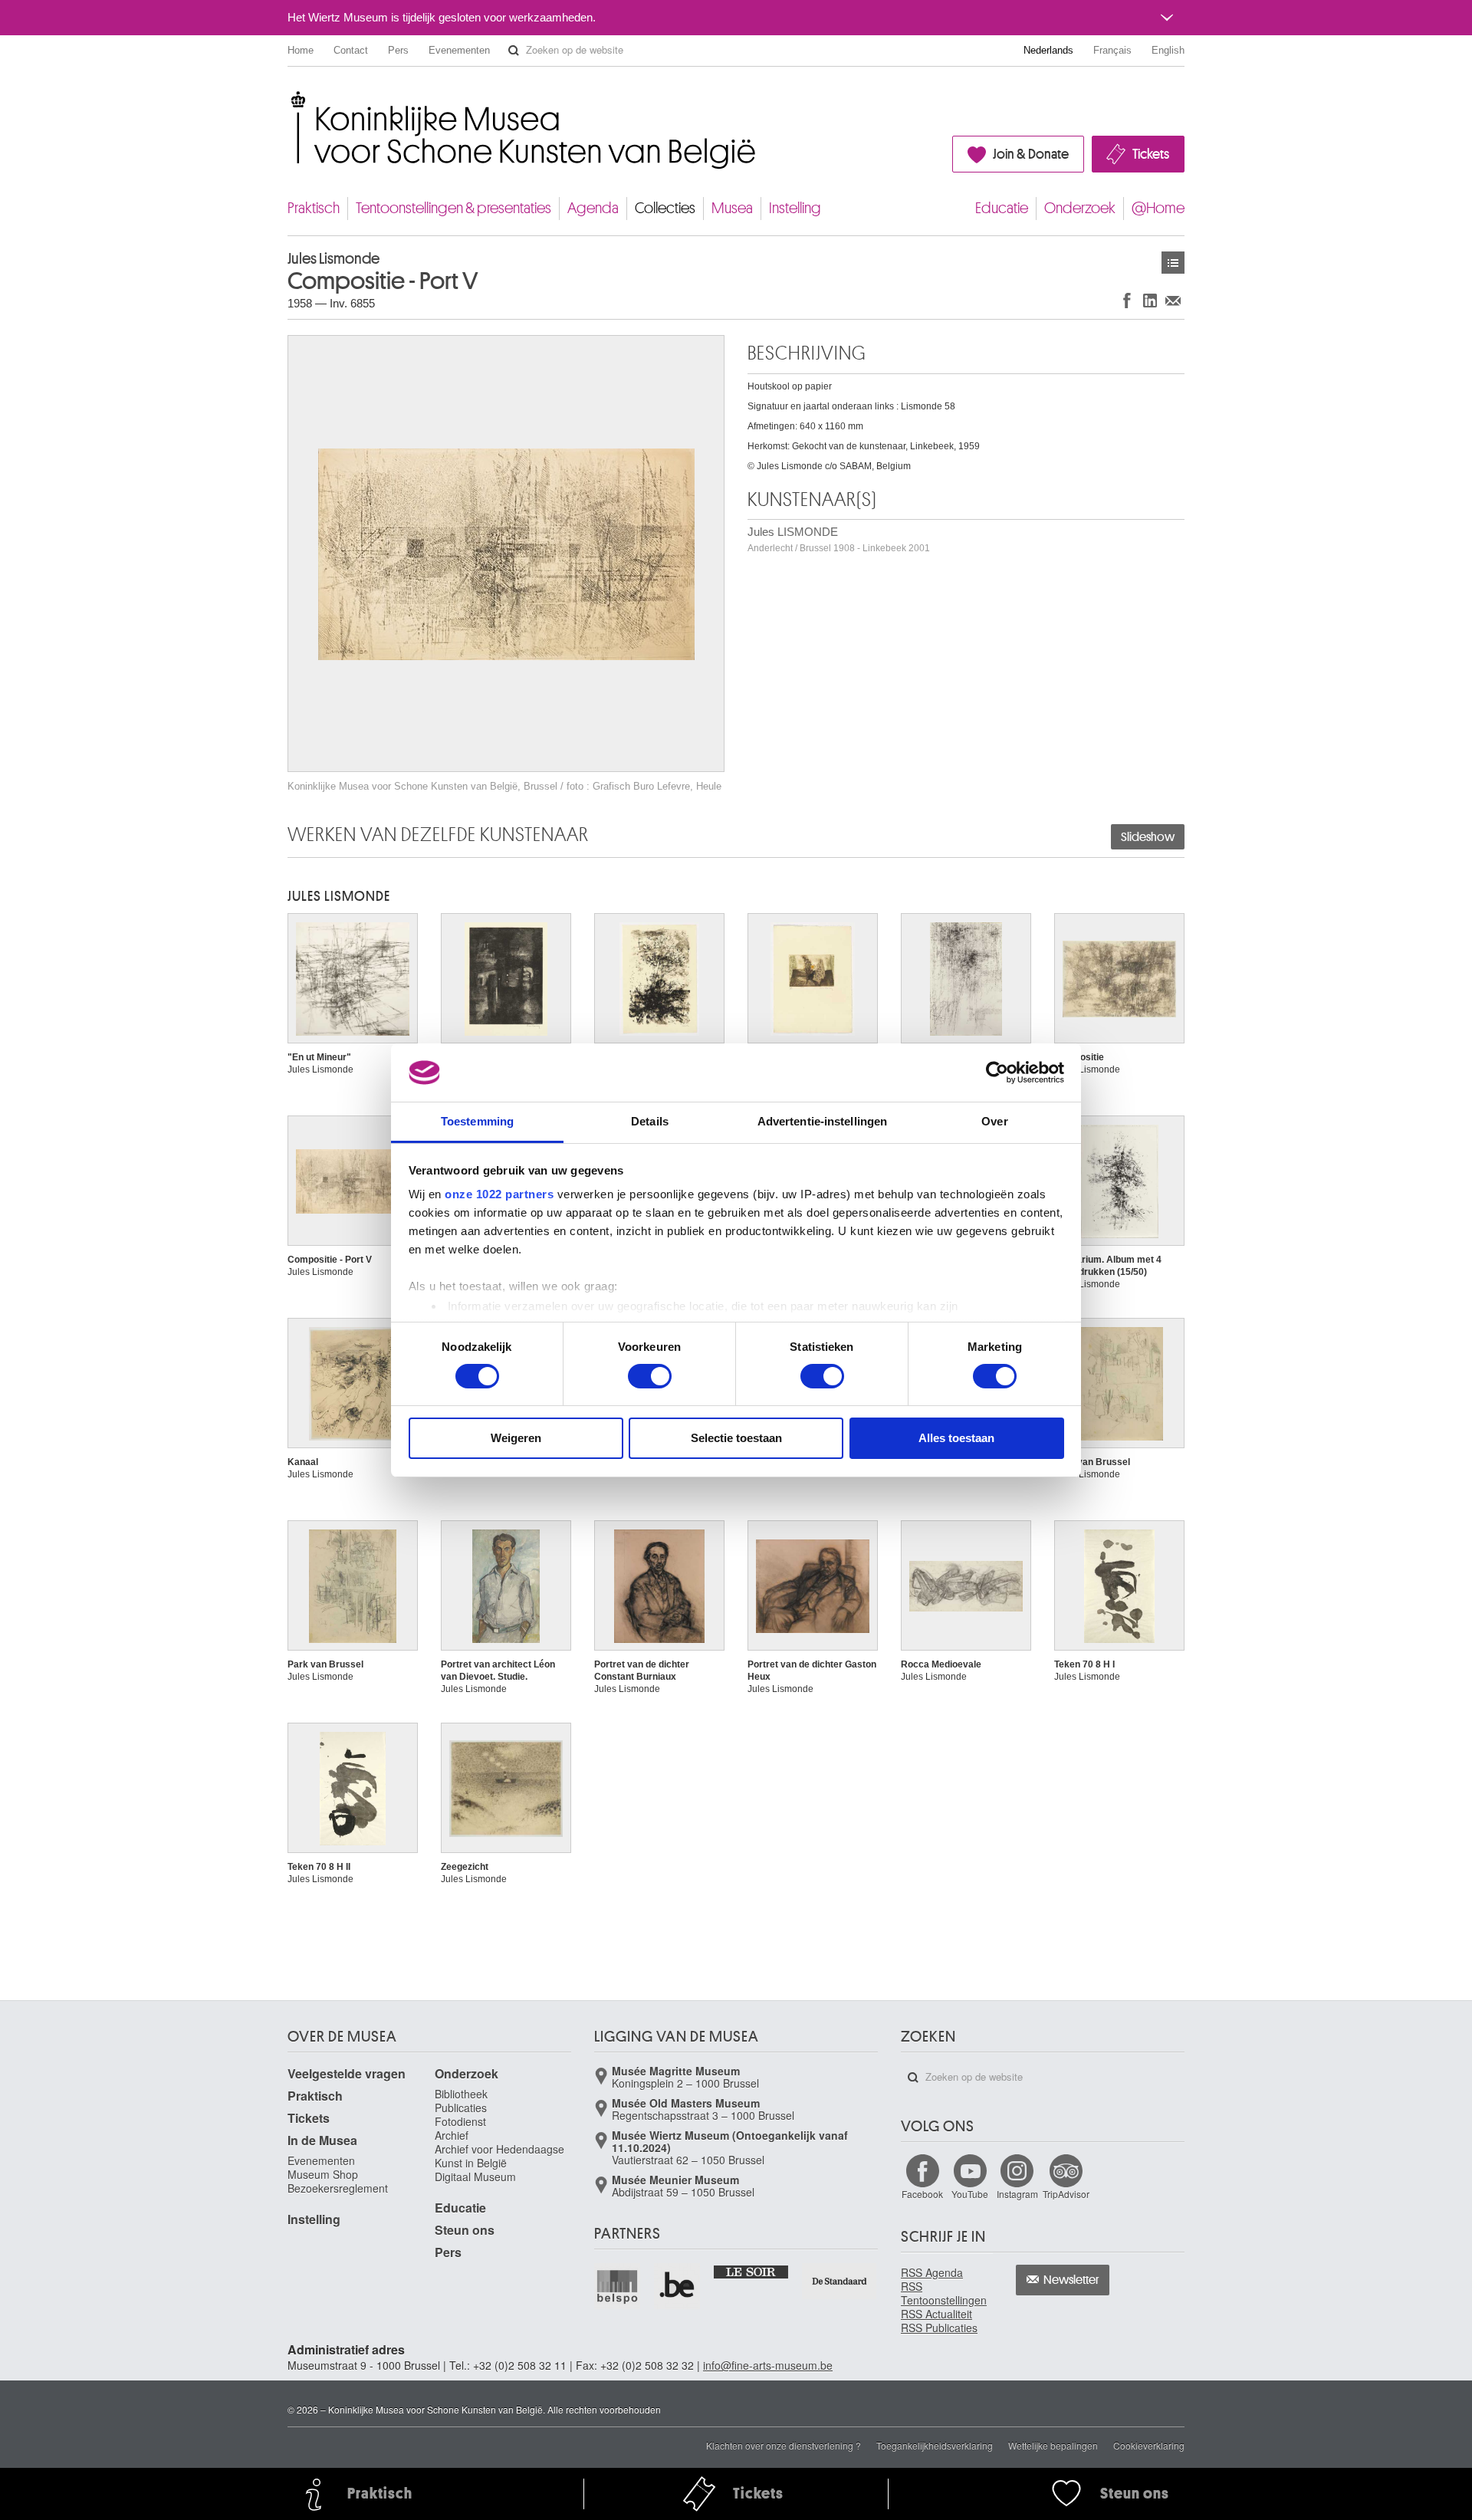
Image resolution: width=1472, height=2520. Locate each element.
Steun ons (465, 2230)
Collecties (665, 208)
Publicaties (461, 2108)
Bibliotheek (461, 2094)
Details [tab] (650, 1121)
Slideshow (1148, 837)
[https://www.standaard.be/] (840, 2281)
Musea (732, 208)
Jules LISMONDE (839, 539)
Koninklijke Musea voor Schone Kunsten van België (291, 99)
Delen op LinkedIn (1150, 300)
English (1168, 50)
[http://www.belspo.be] (618, 2286)
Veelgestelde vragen (347, 2073)
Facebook (922, 2194)
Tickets (1151, 154)
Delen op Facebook (1127, 300)
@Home (1158, 208)
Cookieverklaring (1149, 2445)
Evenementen (459, 50)
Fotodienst (460, 2121)
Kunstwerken (1173, 263)
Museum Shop (323, 2174)
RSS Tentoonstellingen (944, 2293)
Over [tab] (994, 1121)
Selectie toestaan (736, 1438)
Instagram (1017, 2194)
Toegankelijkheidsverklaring (935, 2445)
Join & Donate (1031, 154)
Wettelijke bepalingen (1053, 2445)
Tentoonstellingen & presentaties (453, 208)
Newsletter (1071, 2280)
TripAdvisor (1066, 2194)
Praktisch (314, 208)
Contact (351, 50)
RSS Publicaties (939, 2328)
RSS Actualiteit (936, 2314)
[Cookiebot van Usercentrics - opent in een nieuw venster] (997, 1073)
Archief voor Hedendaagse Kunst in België (499, 2156)
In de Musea (322, 2140)
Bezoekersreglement (338, 2188)
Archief (452, 2135)
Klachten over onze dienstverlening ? (784, 2445)
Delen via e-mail (1173, 300)
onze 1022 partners (499, 1194)
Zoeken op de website (514, 51)
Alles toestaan (956, 1438)
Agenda (593, 208)
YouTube (970, 2194)
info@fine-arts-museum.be (768, 2365)
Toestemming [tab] (477, 1121)
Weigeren (516, 1438)
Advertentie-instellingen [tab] (822, 1121)
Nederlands (1048, 50)
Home (301, 50)
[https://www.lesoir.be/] (752, 2271)
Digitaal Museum (475, 2177)
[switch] (650, 1376)
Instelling (795, 208)
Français (1112, 50)
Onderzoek (1080, 208)
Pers (398, 50)
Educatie (1002, 208)
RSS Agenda (932, 2272)
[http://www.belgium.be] (678, 2286)
